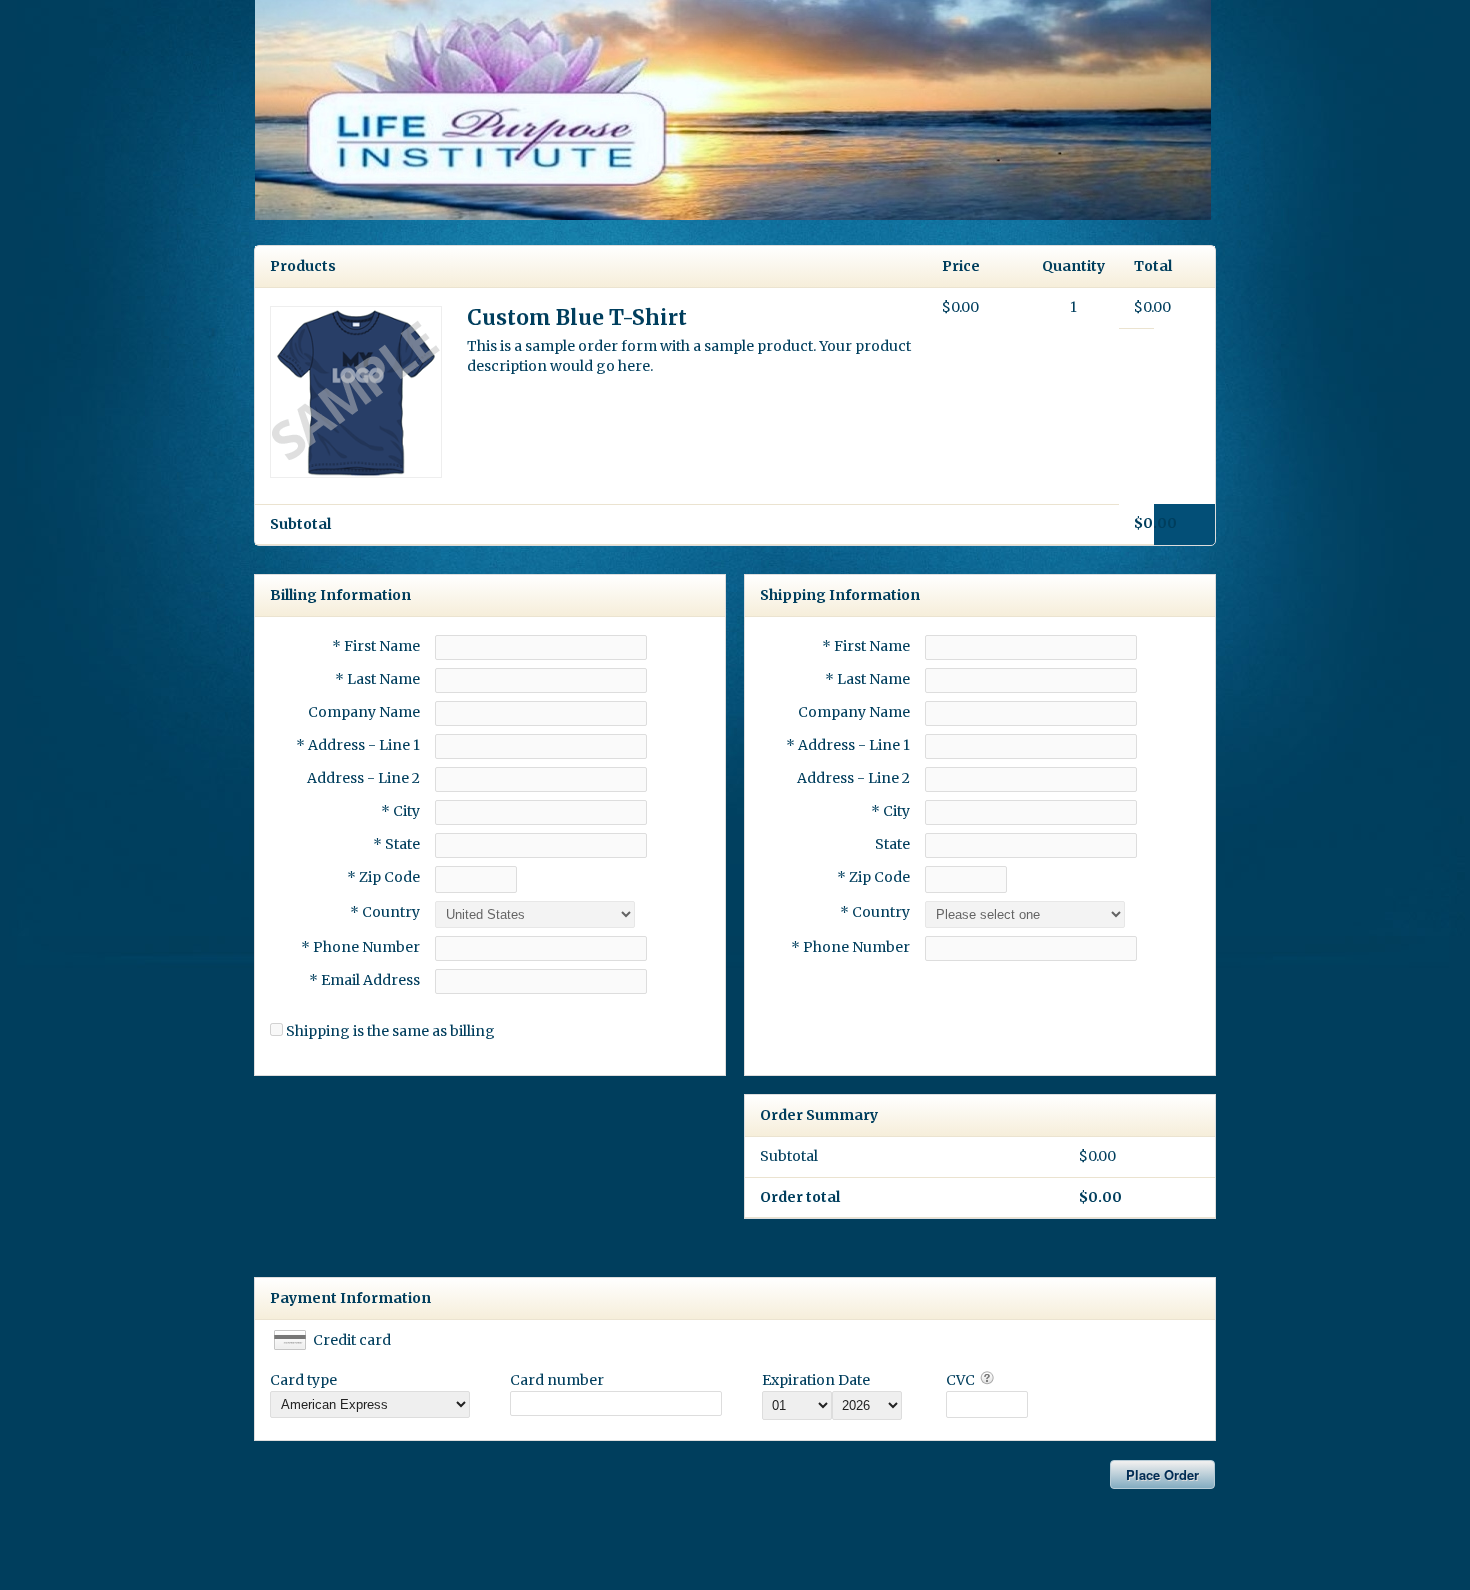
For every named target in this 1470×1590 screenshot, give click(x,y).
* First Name (376, 646)
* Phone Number (850, 947)
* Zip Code (383, 877)
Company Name (364, 712)
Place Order (1162, 1474)
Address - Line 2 (363, 778)
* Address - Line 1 (358, 745)
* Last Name (377, 679)
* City (400, 811)
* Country (385, 912)
